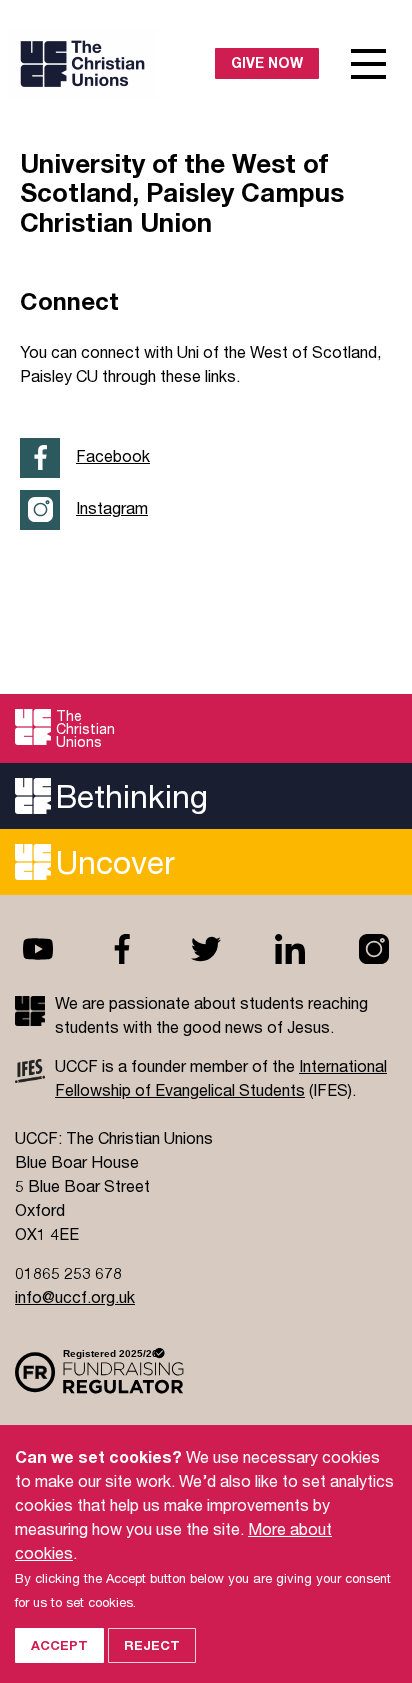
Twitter (206, 949)
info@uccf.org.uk (75, 1296)
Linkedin (290, 949)
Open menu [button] (369, 64)
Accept (59, 1645)
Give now (267, 62)
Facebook (113, 455)
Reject (152, 1645)
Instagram (112, 507)
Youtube (38, 949)
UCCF (112, 63)
